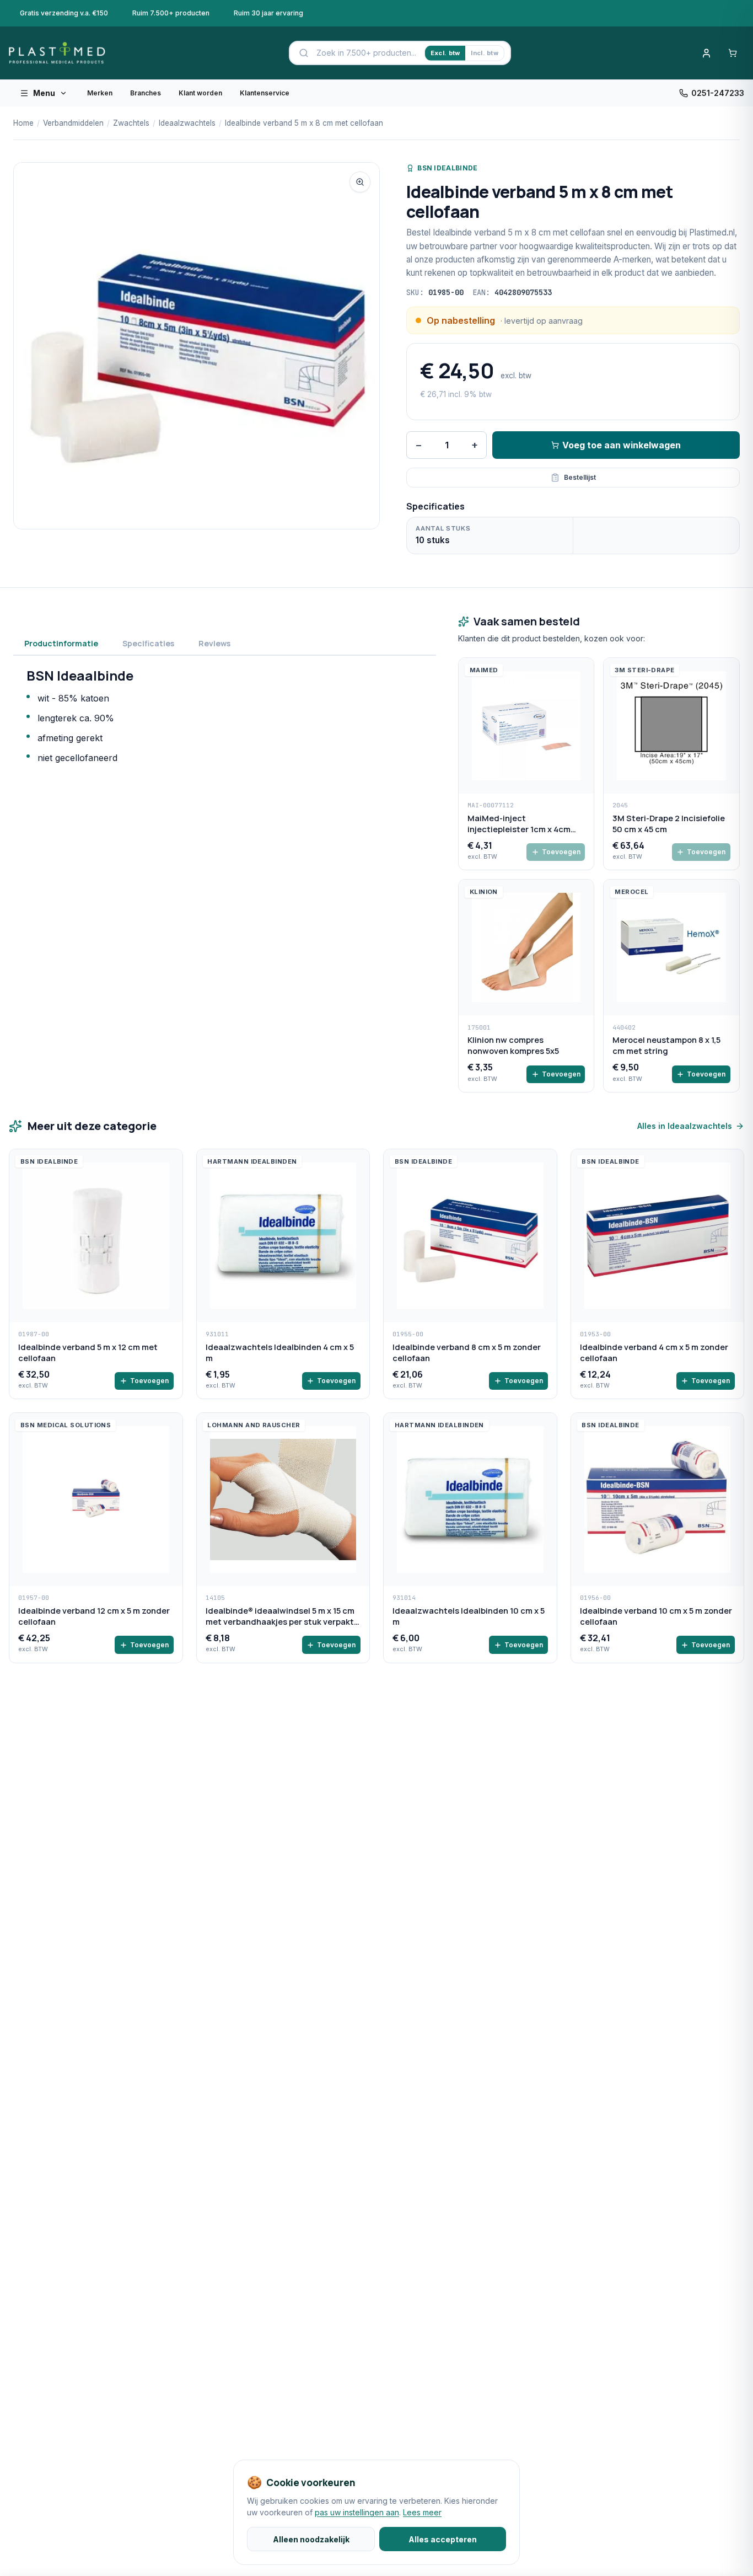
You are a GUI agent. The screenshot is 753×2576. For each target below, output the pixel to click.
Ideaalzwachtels (187, 123)
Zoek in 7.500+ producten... (366, 53)
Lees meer (422, 2512)
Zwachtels (131, 123)
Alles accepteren (443, 2539)
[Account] (706, 53)
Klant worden (200, 93)
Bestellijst (580, 477)
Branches (146, 93)
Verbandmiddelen (73, 123)
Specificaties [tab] (148, 643)
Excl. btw (445, 53)
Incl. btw (484, 53)
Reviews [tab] (214, 643)
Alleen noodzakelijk (311, 2539)
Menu (44, 93)
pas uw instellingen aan (357, 2512)
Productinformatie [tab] (61, 643)
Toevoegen (561, 852)
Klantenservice (265, 93)
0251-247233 (718, 93)
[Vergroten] (360, 182)
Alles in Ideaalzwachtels (685, 1126)
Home (23, 123)
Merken (100, 93)
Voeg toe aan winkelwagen (622, 445)
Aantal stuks (443, 528)
